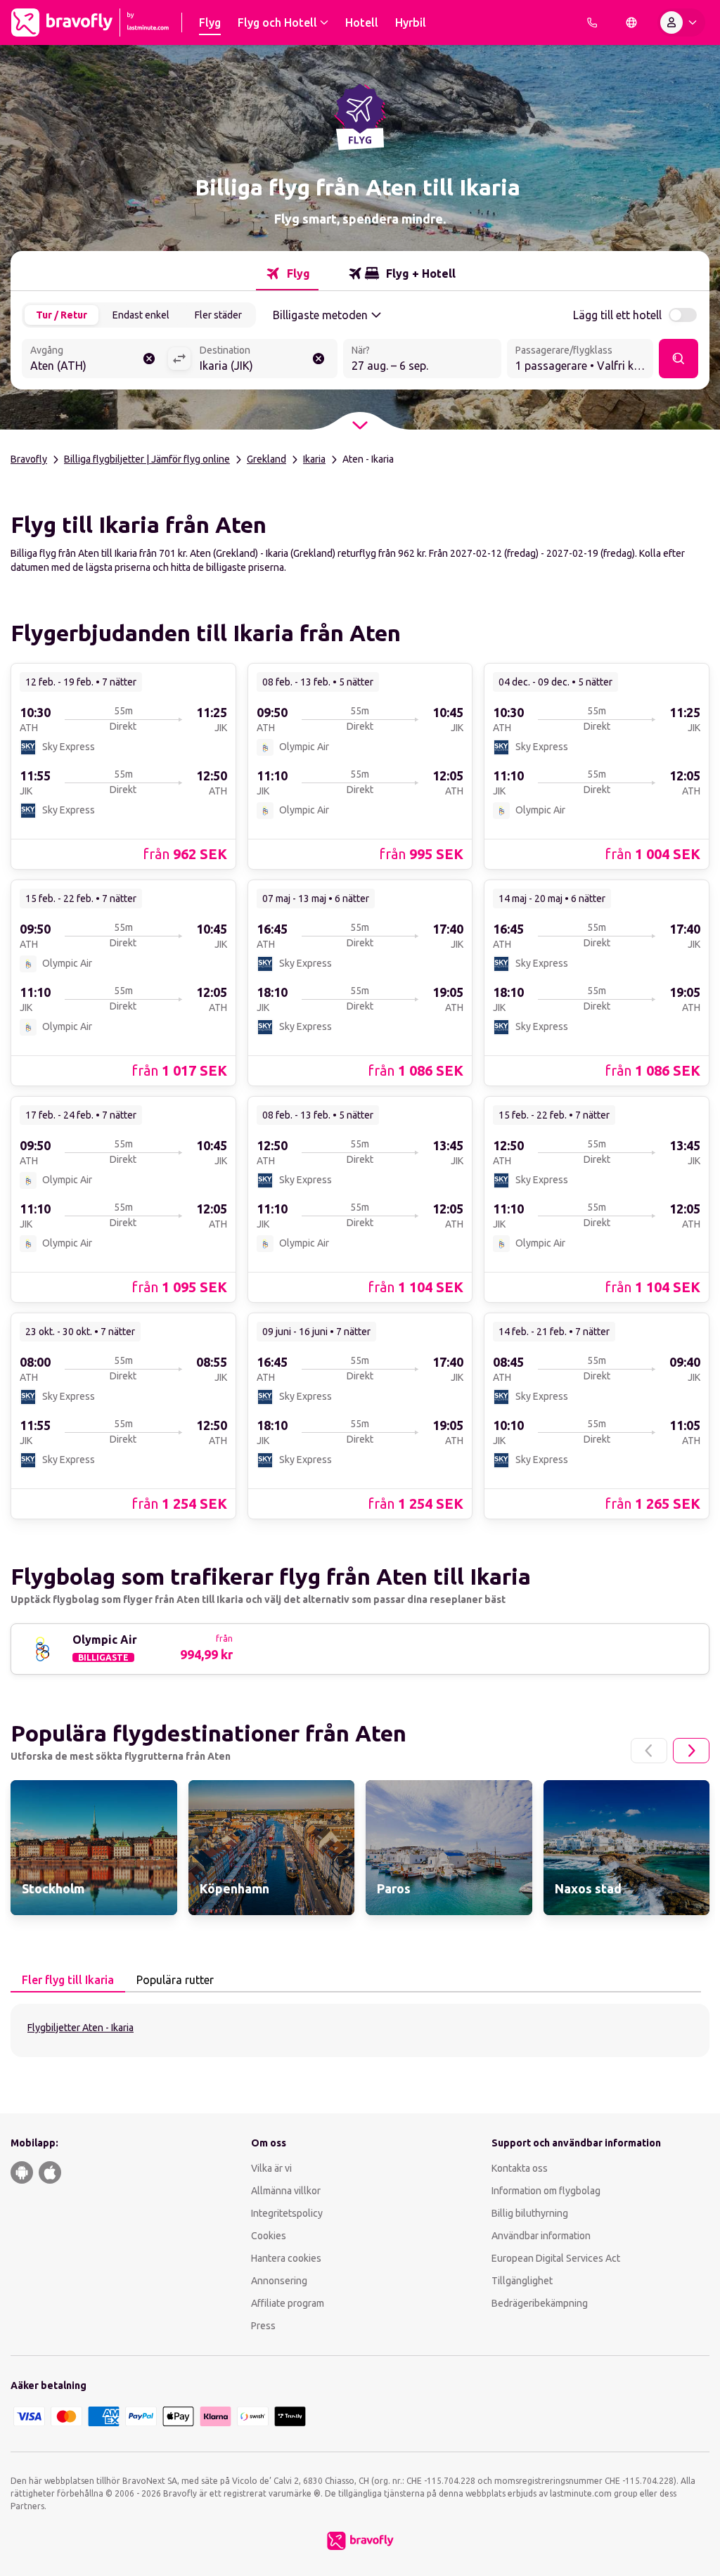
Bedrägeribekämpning (540, 2303)
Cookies (269, 2236)
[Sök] (679, 359)
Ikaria (314, 459)
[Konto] (681, 22)
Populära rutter (175, 1980)
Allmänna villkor (286, 2191)
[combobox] (95, 360)
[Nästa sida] (691, 1751)
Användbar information (541, 2236)
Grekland (266, 459)
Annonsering (279, 2281)
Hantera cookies (286, 2258)
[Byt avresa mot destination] (179, 359)
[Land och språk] (631, 22)
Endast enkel (141, 315)
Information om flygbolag (546, 2191)
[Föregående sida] (649, 1751)
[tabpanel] (360, 2030)
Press (263, 2326)
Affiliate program (288, 2303)
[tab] (287, 273)
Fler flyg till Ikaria (68, 1980)
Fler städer (218, 315)
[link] (123, 766)
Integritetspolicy (287, 2213)
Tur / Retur (62, 315)
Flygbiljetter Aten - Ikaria (81, 2028)
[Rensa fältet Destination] (319, 359)
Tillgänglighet (522, 2281)
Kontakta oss (520, 2168)
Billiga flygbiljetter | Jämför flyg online (147, 459)
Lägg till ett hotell (617, 315)
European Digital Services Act (556, 2258)
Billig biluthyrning (530, 2213)
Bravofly (29, 459)
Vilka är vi (271, 2168)
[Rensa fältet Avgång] (149, 359)
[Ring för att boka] (592, 22)
